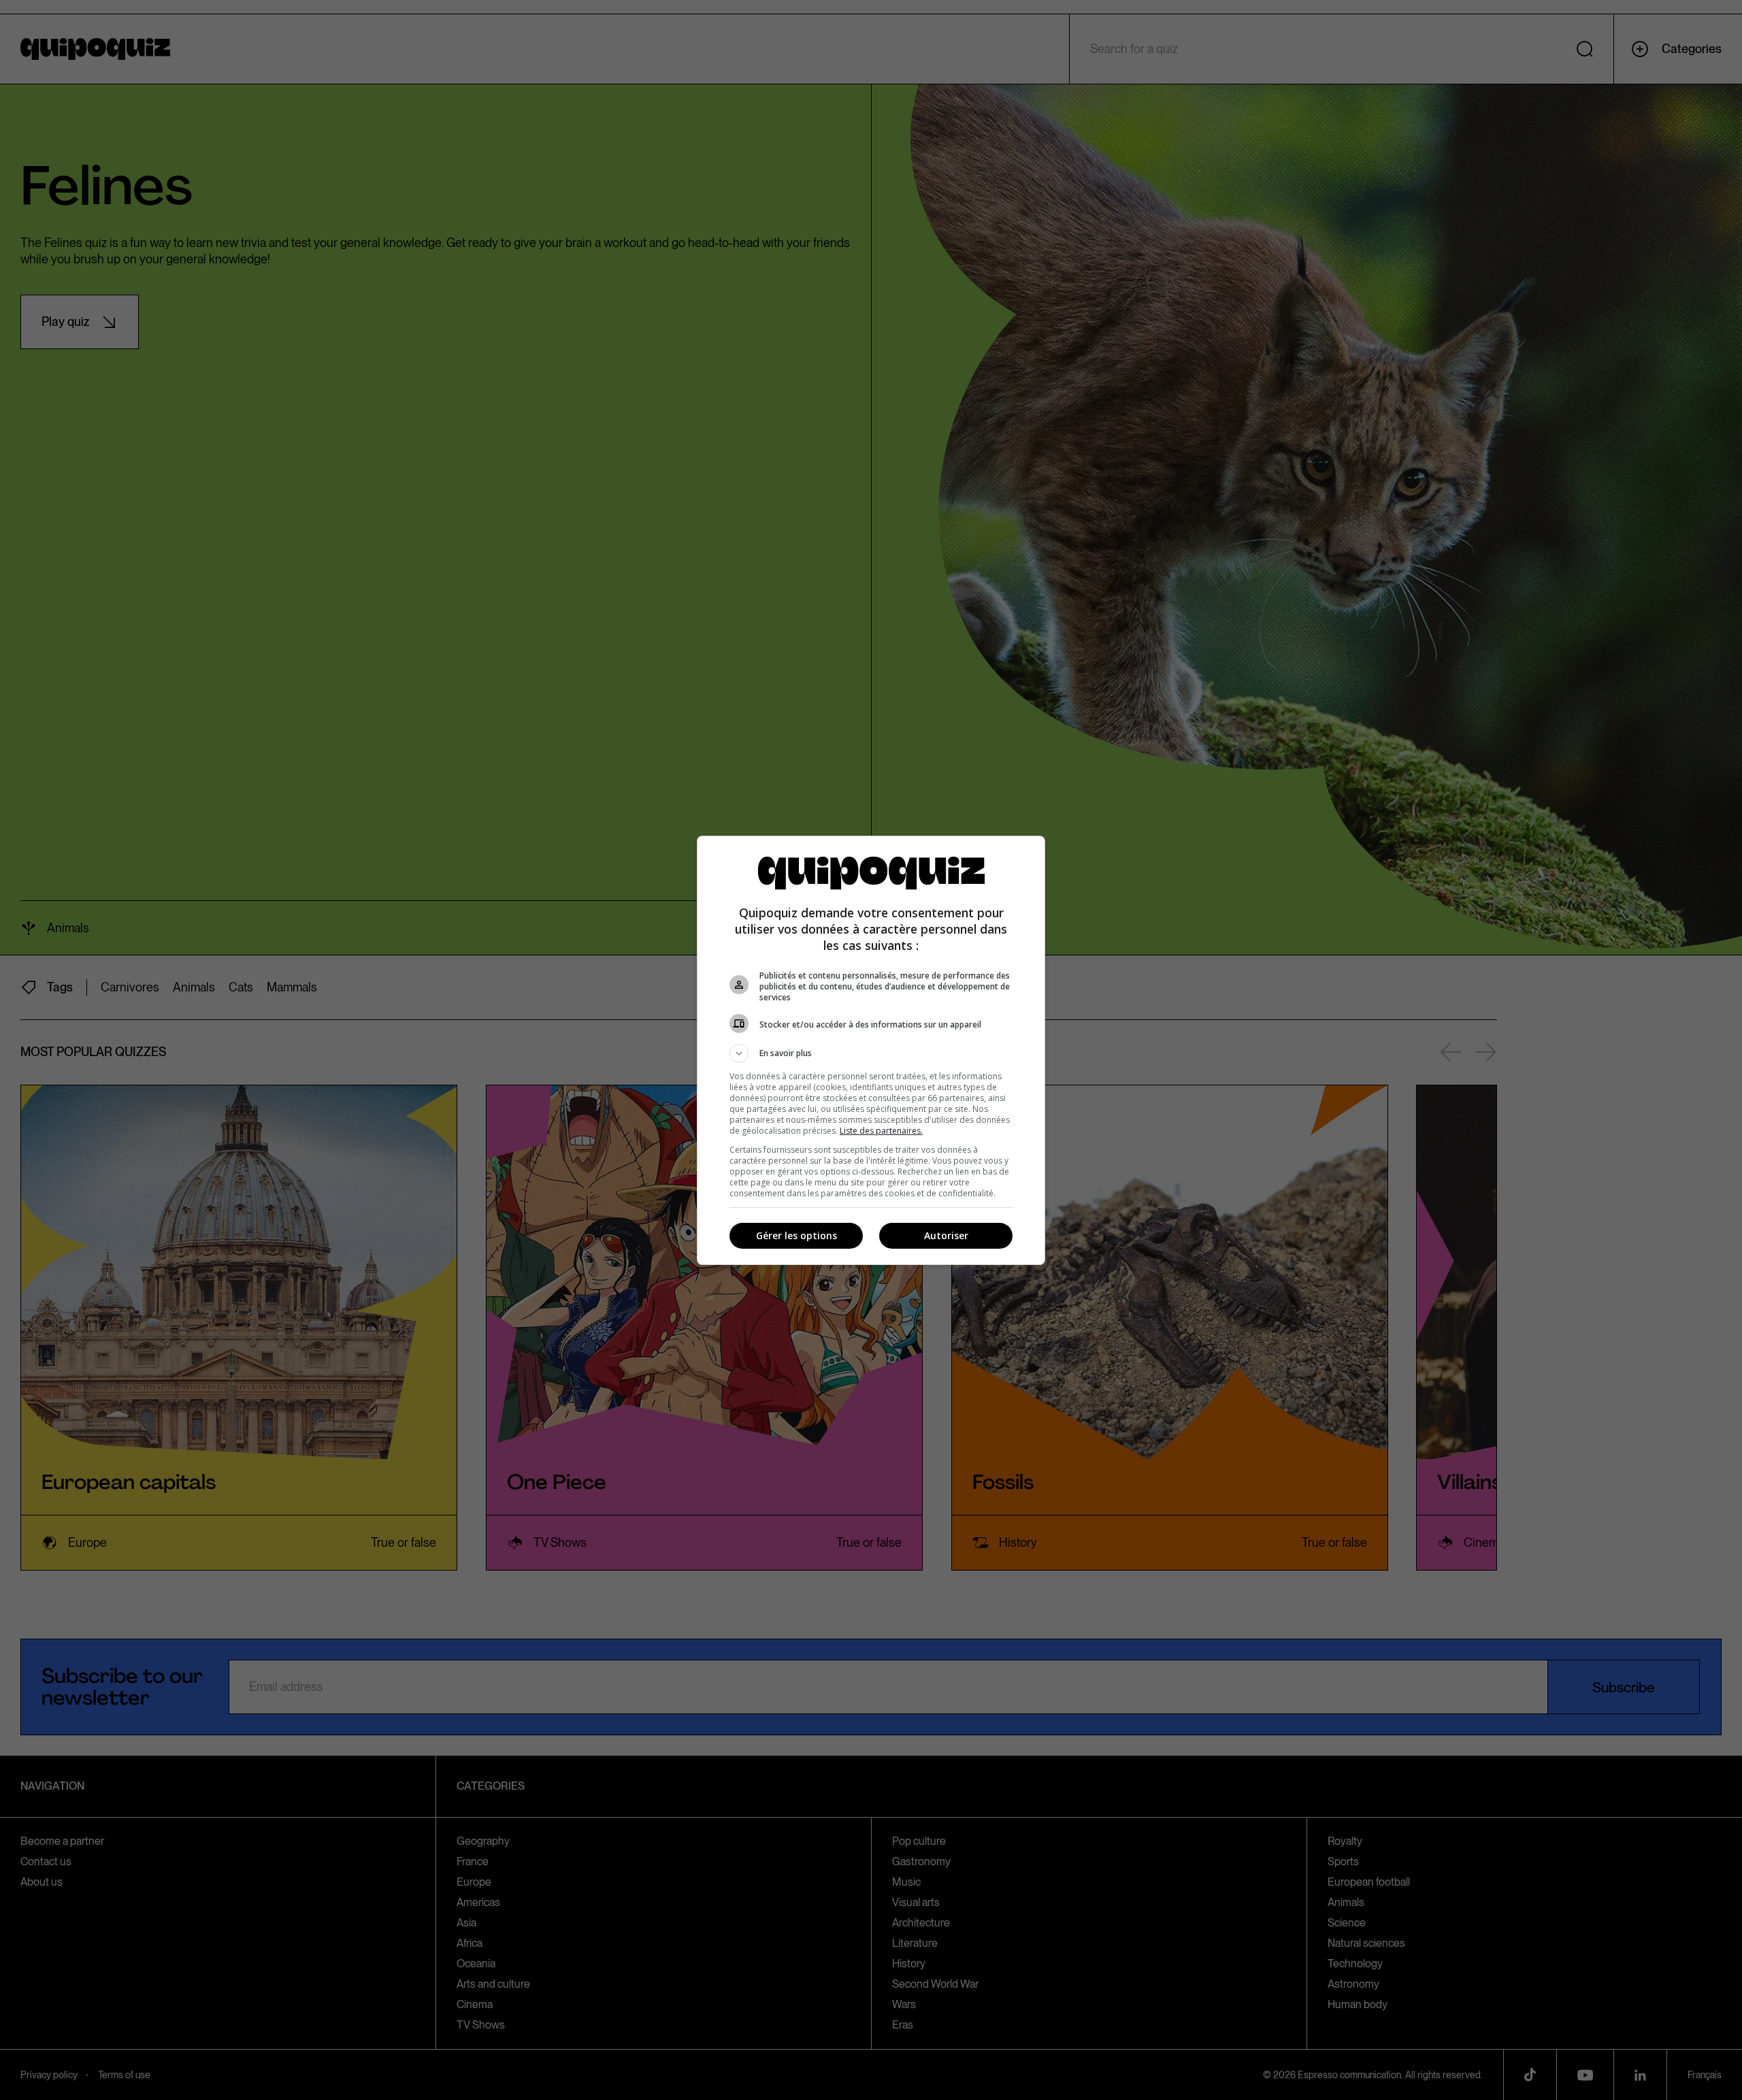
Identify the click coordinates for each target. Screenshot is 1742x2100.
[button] (871, 1053)
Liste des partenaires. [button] (881, 1131)
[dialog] (871, 1050)
